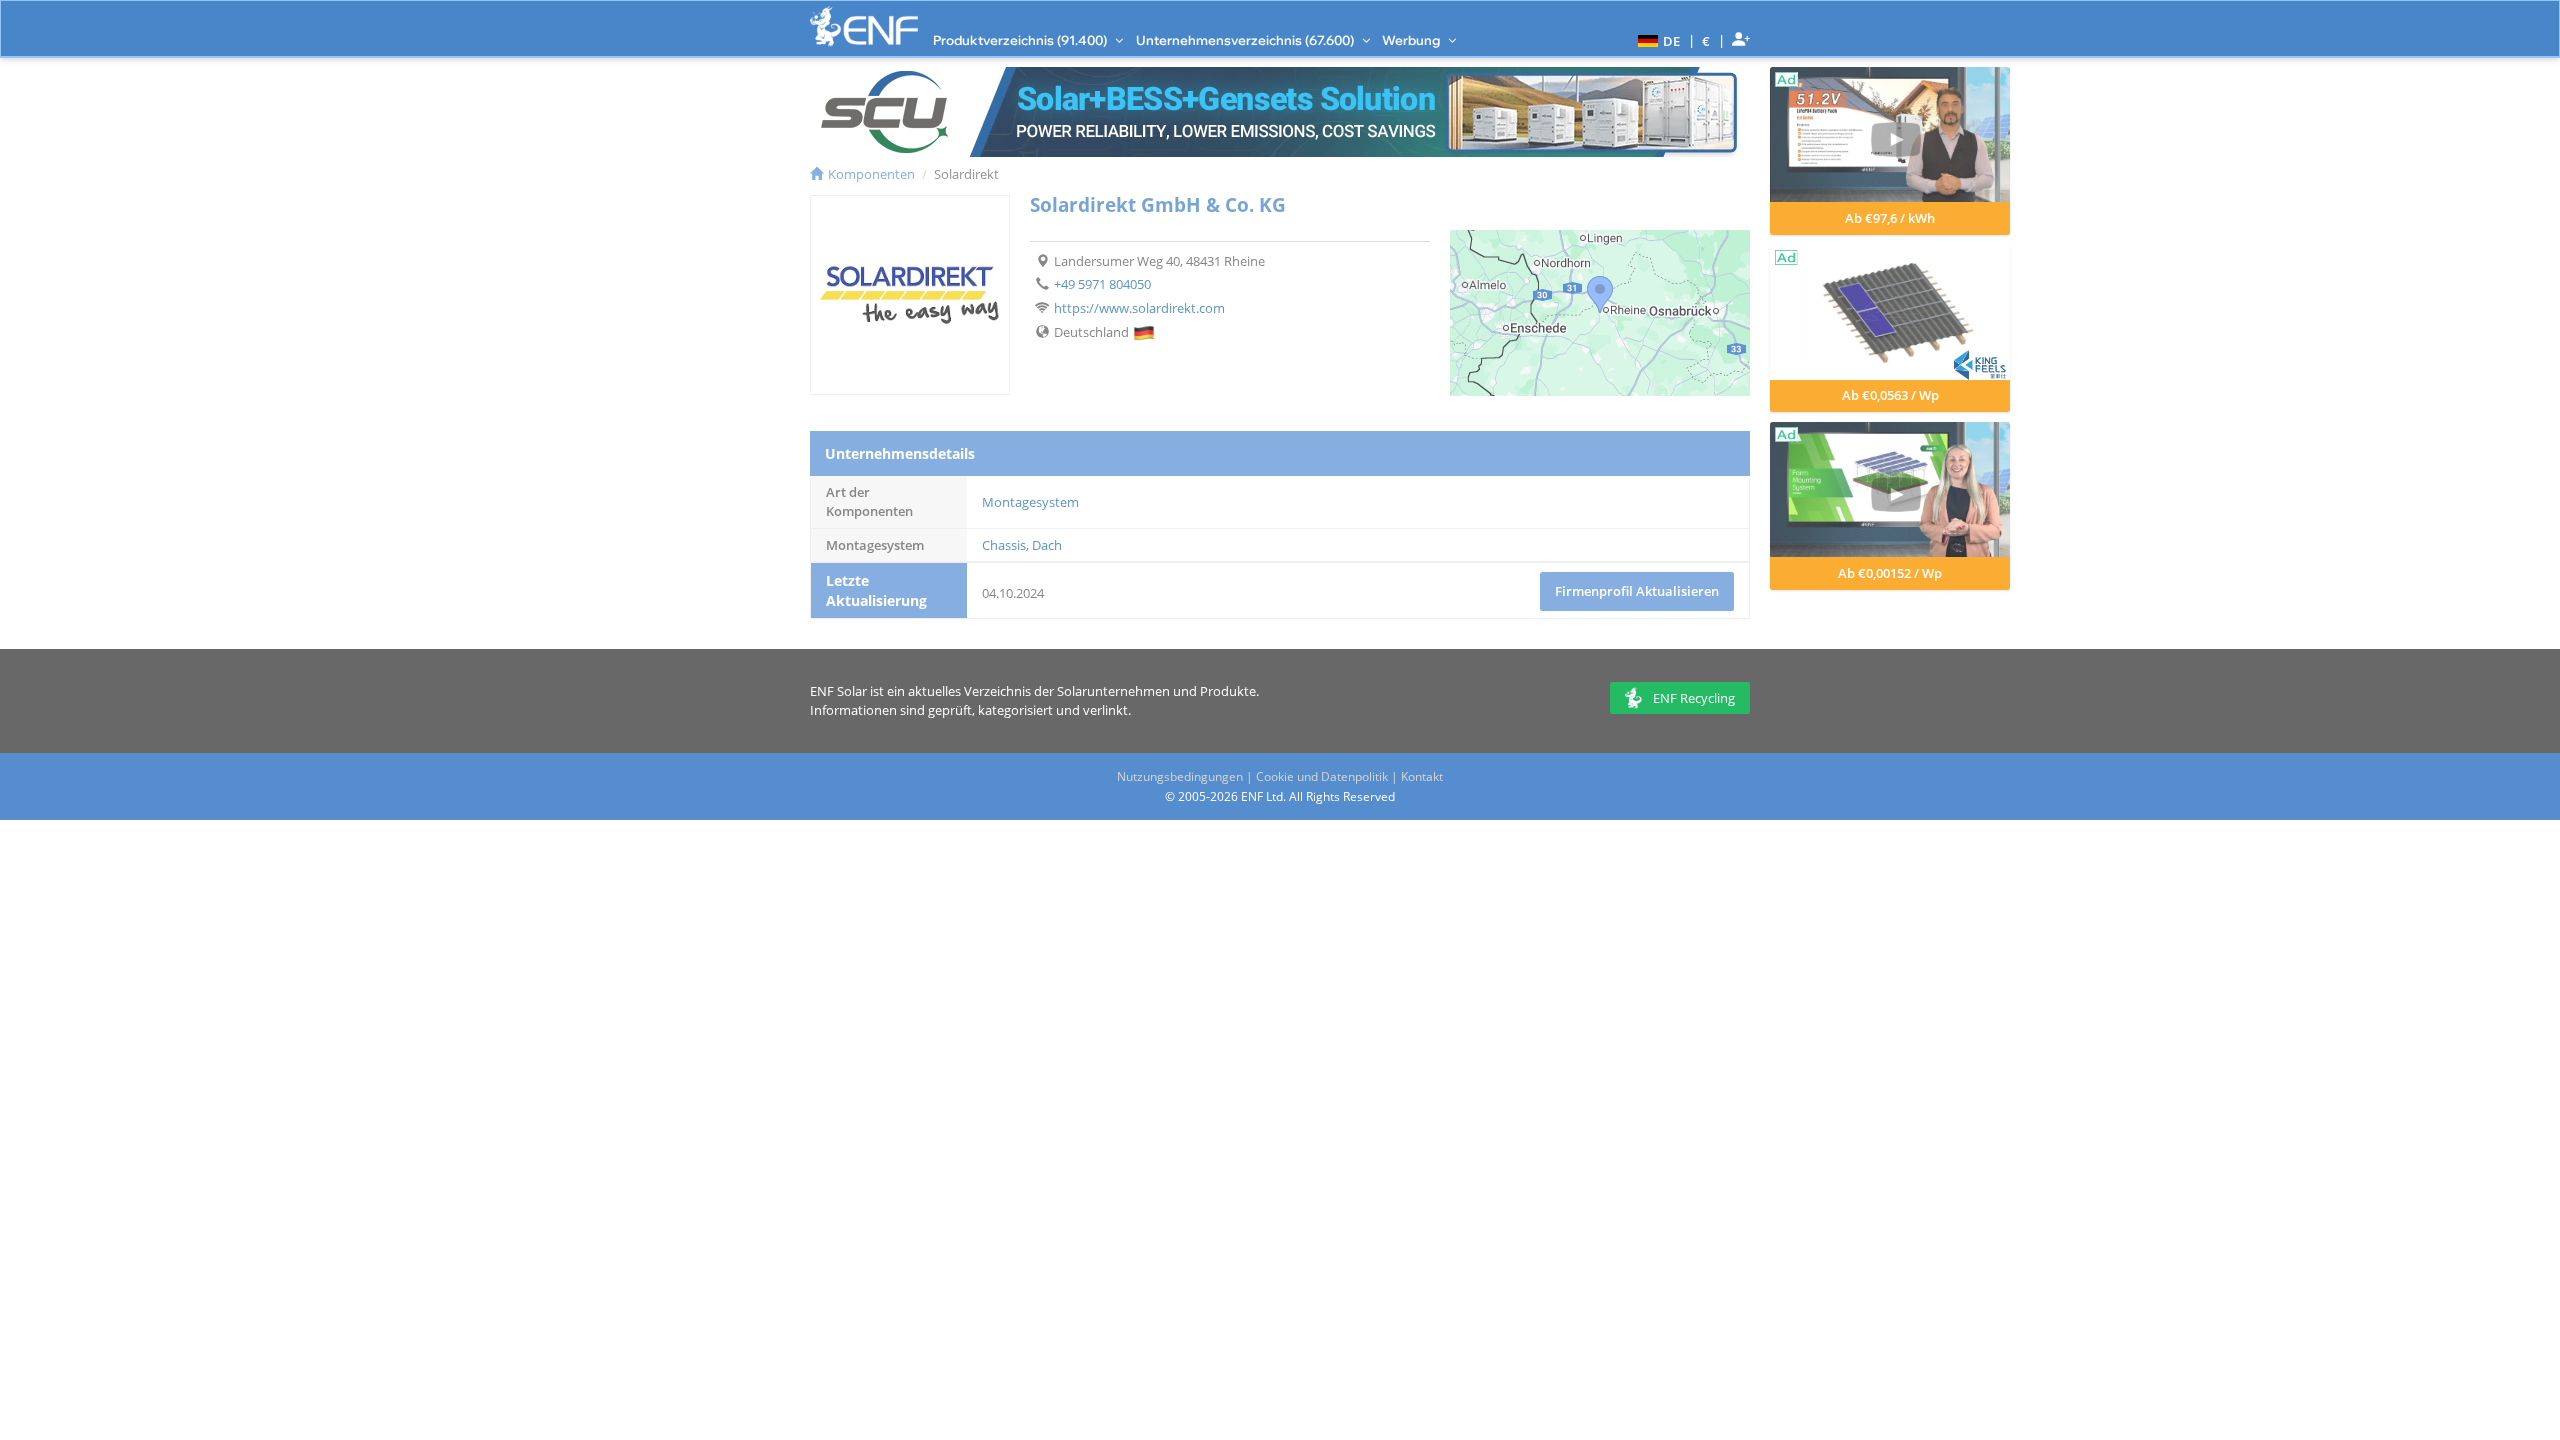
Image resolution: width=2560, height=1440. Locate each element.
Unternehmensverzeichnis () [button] (1246, 40)
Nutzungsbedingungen (1180, 776)
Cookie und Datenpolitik (1322, 776)
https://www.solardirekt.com (1139, 308)
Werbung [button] (1412, 40)
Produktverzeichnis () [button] (1021, 40)
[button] (1656, 40)
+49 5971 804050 (1102, 284)
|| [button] (1706, 40)
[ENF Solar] (864, 26)
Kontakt (1422, 776)
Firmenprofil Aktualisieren (1637, 591)
